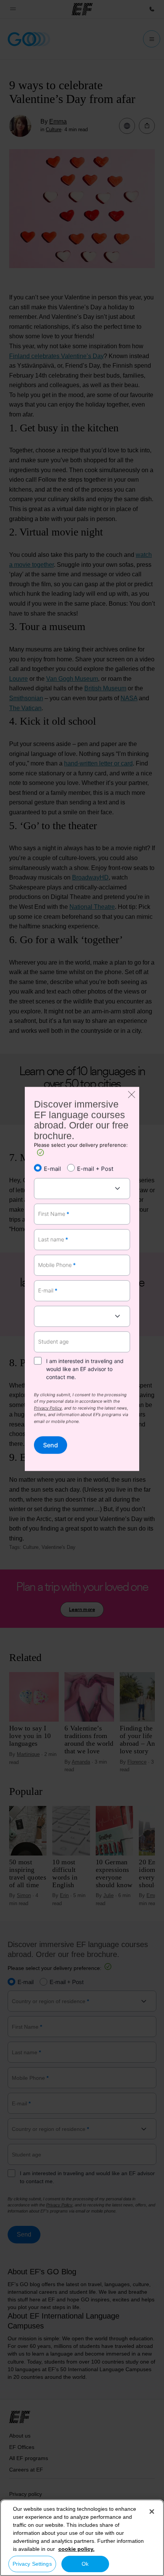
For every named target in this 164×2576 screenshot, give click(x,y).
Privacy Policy (48, 1409)
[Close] (152, 2512)
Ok (85, 2564)
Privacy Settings (32, 2564)
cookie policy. (76, 2549)
